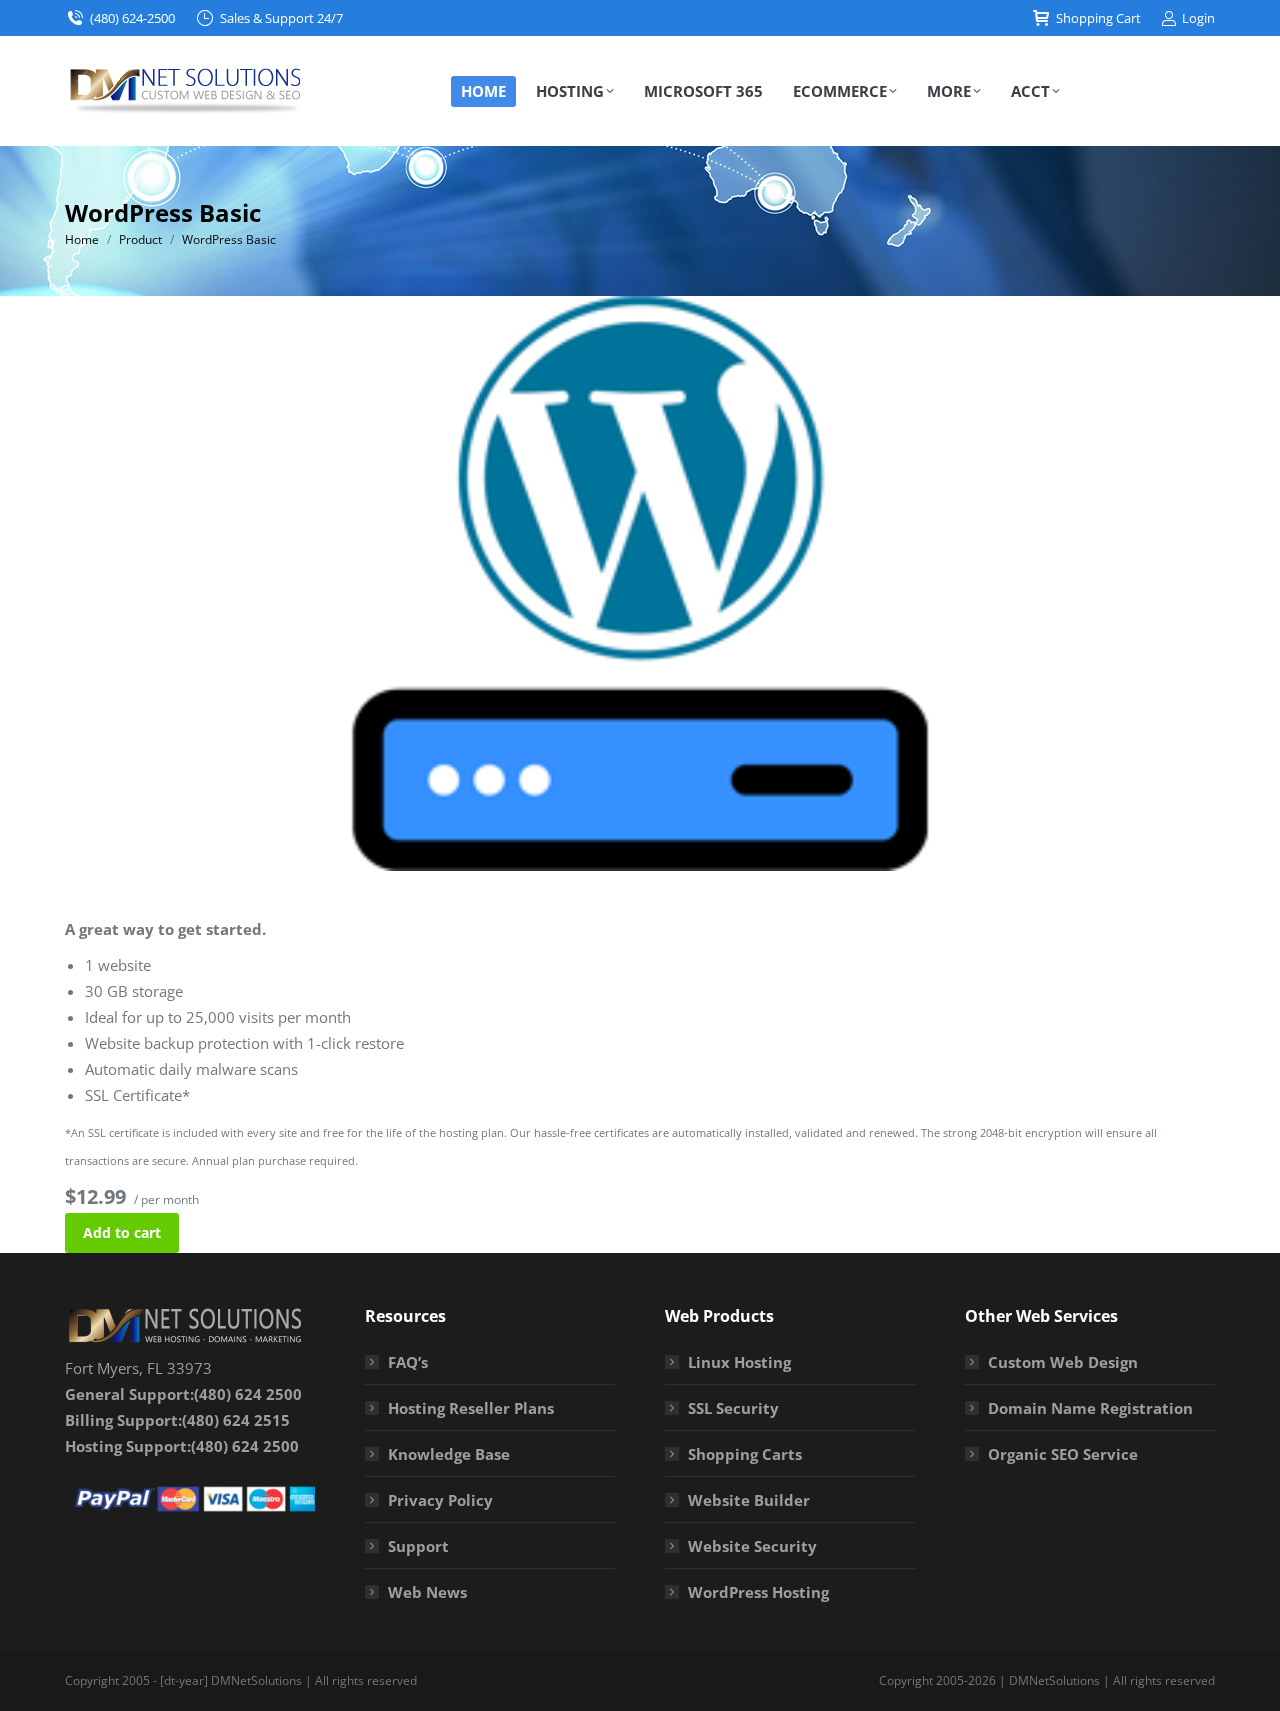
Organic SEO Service (1063, 1454)
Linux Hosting (739, 1362)
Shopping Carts (745, 1454)
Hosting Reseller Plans (471, 1408)
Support (418, 1546)
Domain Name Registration (1090, 1408)
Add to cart (122, 1232)
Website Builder (749, 1500)
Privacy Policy (440, 1500)
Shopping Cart (1098, 18)
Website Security (752, 1546)
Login (1198, 18)
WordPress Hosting (758, 1592)
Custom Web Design (1063, 1362)
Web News (427, 1592)
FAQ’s (408, 1362)
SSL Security (733, 1408)
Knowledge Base (449, 1454)
